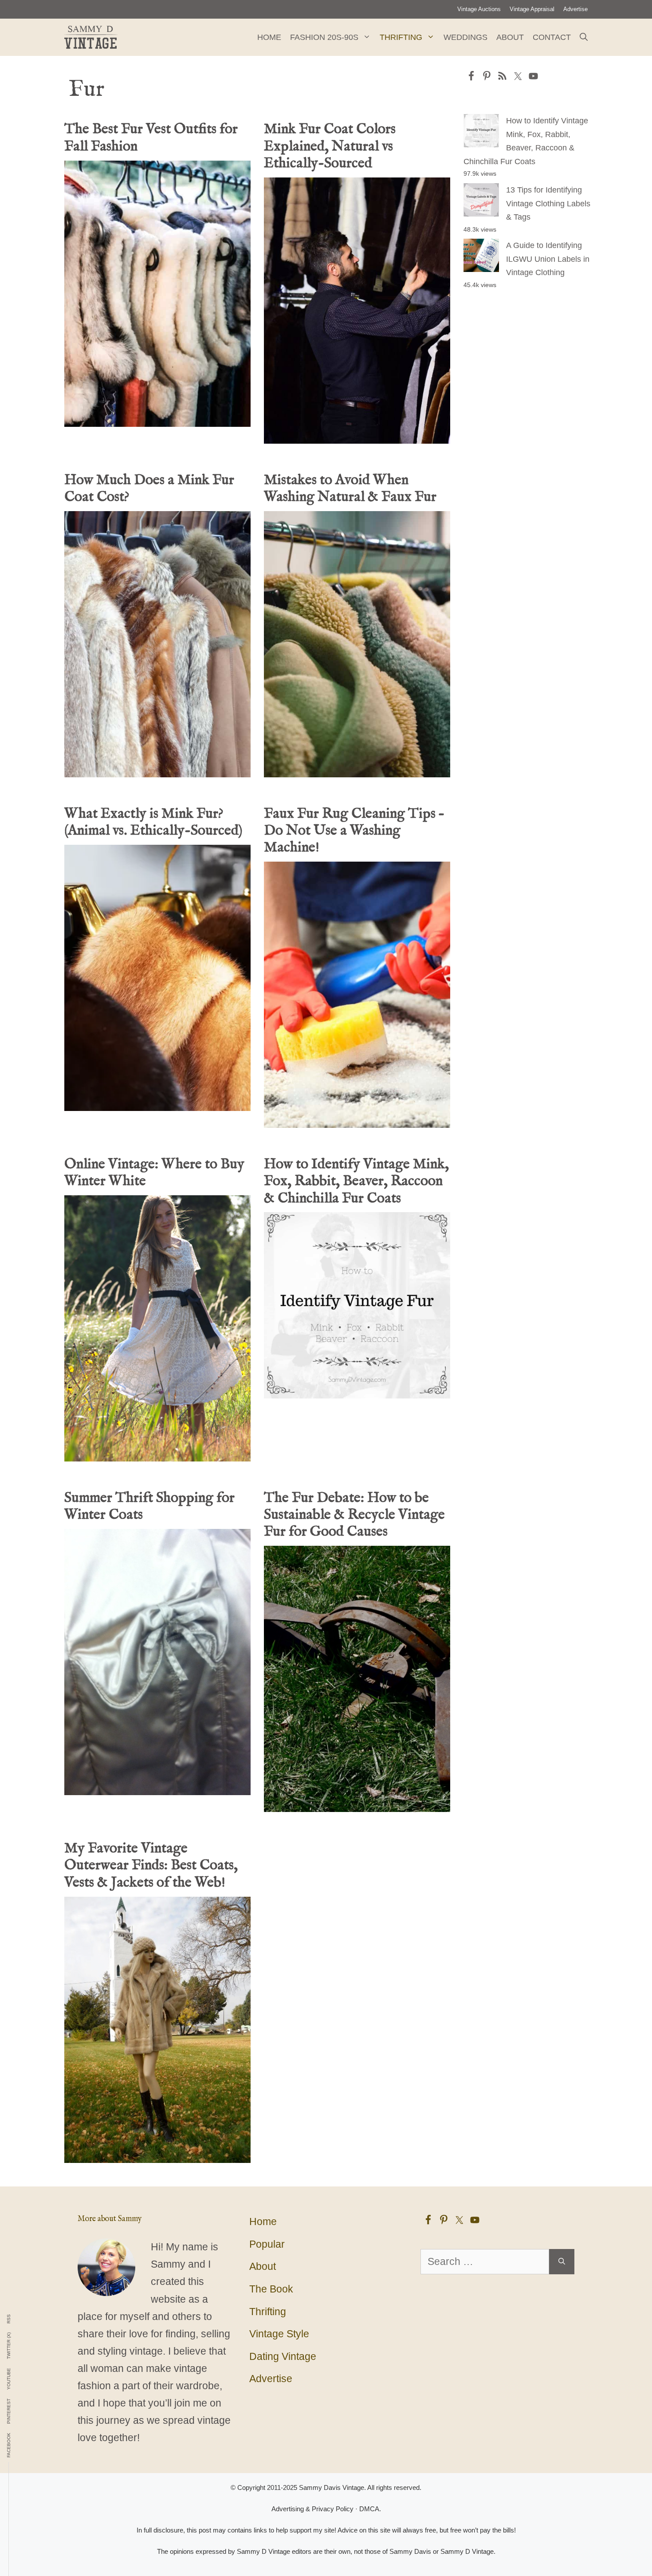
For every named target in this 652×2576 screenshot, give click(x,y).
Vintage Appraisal (532, 9)
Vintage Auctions (479, 9)
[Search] (562, 2262)
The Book (271, 2289)
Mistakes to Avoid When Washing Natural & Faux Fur (350, 489)
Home (269, 37)
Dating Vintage (283, 2356)
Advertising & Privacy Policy (312, 2509)
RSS (9, 2319)
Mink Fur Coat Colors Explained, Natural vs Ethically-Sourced (330, 146)
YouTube (9, 2379)
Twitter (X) (9, 2346)
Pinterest (9, 2411)
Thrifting (401, 37)
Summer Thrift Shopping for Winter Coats (149, 1507)
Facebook (9, 2445)
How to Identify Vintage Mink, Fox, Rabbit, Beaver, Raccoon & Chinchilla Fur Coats (356, 1182)
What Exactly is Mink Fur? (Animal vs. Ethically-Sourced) (153, 822)
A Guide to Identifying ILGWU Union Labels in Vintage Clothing (548, 259)
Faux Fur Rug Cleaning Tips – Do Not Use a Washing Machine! (354, 831)
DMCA (369, 2509)
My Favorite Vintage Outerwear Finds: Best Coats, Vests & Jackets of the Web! (151, 1866)
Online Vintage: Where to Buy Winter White (154, 1173)
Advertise (575, 9)
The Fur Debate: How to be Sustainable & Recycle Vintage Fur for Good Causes (354, 1515)
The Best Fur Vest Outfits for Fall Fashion (151, 138)
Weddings (465, 37)
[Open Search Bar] (584, 37)
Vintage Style (279, 2334)
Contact (552, 37)
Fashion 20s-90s (324, 37)
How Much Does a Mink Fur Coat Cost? (149, 489)
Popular (267, 2244)
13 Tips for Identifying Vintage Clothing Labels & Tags (548, 203)
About (510, 37)
